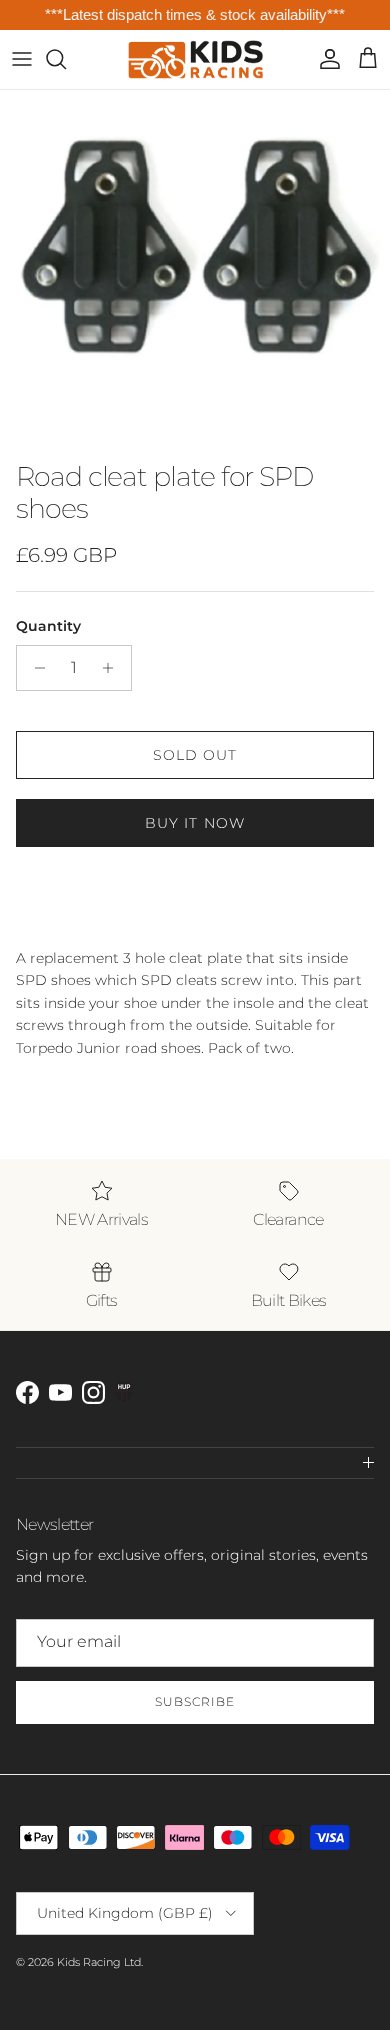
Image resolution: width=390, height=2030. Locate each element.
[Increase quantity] (113, 668)
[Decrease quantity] (34, 668)
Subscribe (195, 1701)
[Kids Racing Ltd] (195, 59)
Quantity (48, 626)
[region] (195, 15)
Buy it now (195, 823)
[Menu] (22, 59)
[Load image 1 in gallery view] (195, 270)
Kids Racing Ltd (99, 1962)
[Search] (66, 59)
